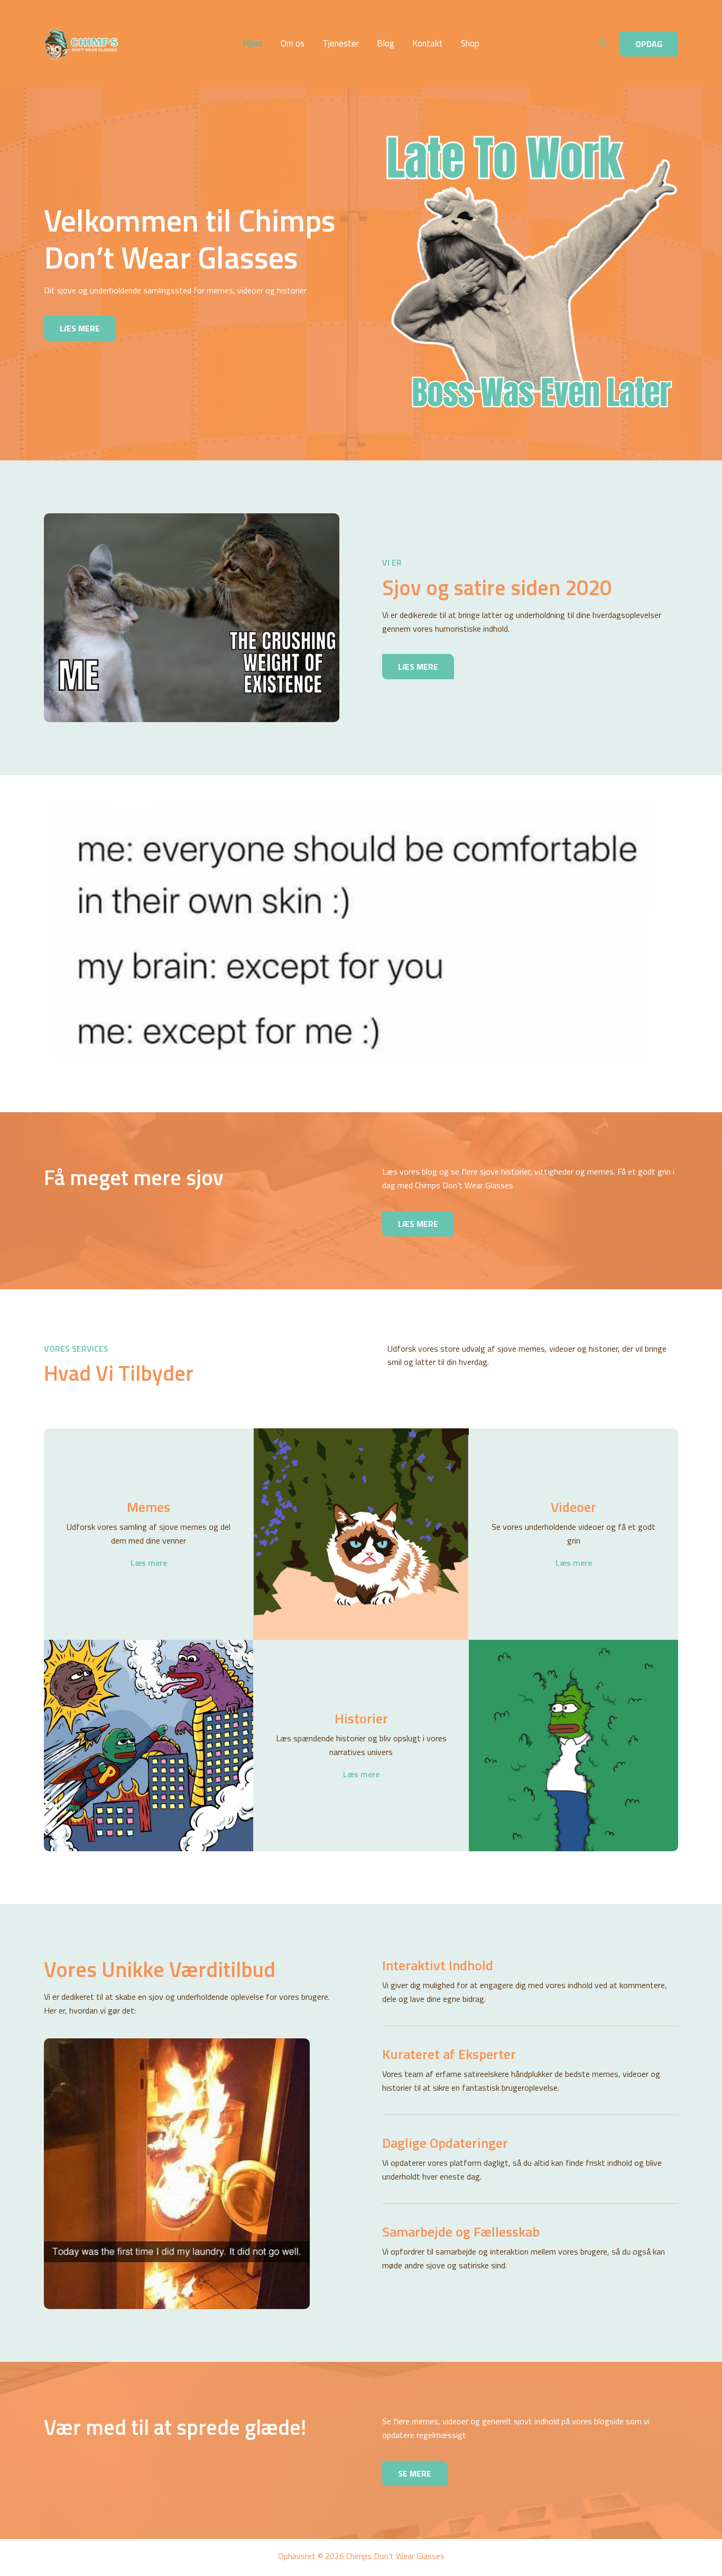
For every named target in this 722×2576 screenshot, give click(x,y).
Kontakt (428, 44)
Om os (293, 44)
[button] (604, 44)
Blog (386, 44)
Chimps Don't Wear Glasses (150, 44)
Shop (470, 44)
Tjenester (341, 44)
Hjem (253, 44)
